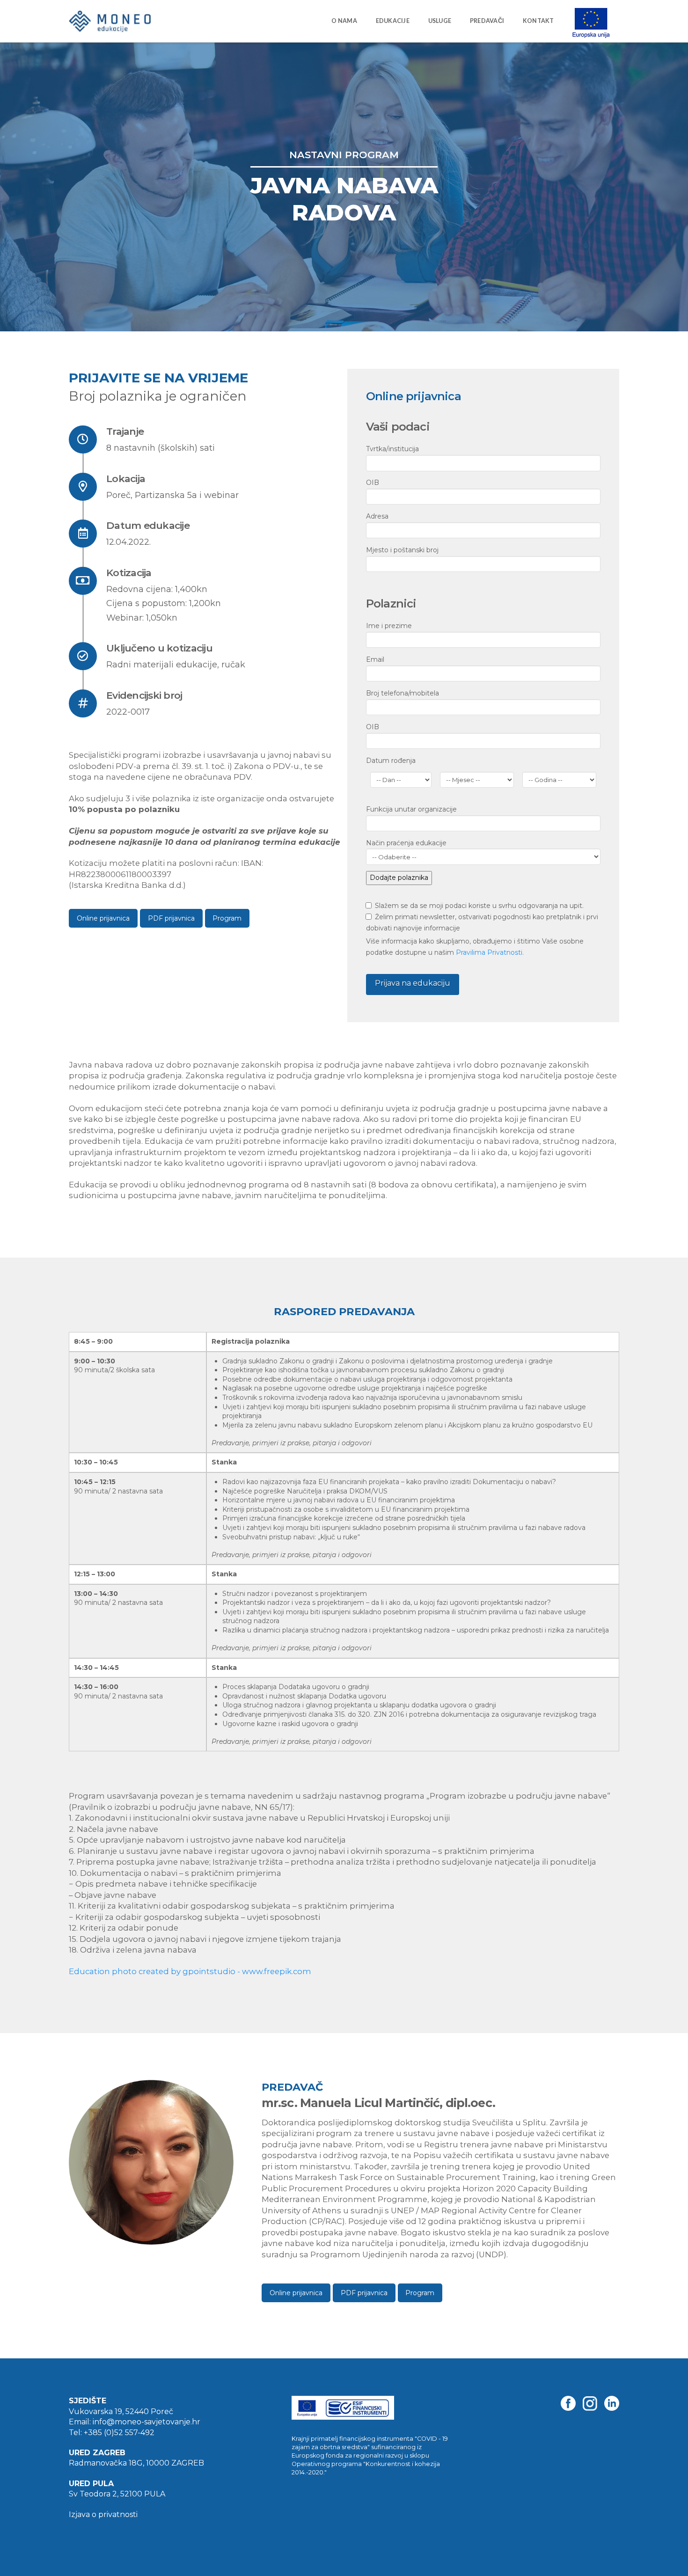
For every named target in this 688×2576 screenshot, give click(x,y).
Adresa (377, 516)
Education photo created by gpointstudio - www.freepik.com (190, 1971)
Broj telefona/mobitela (403, 693)
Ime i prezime (389, 626)
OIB (373, 483)
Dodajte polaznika (399, 878)
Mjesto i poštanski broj (402, 550)
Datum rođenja (391, 761)
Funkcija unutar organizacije (411, 809)
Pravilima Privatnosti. (490, 952)
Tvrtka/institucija (392, 449)
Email (375, 659)
